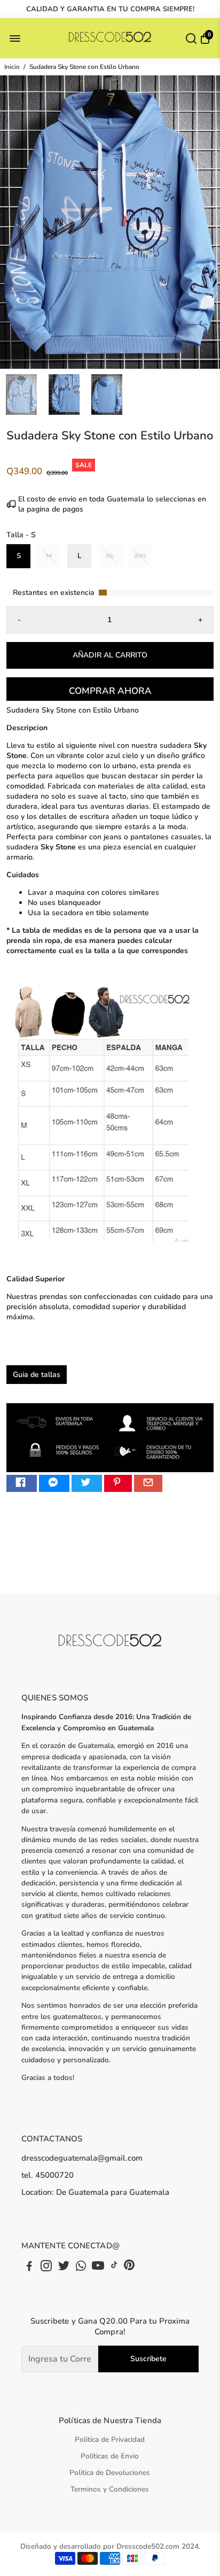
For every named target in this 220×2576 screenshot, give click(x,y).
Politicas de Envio (110, 2456)
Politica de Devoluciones (110, 2473)
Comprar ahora (110, 691)
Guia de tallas (37, 1375)
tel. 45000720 (48, 2175)
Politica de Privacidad (110, 2439)
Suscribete (148, 2359)
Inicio (12, 67)
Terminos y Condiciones (110, 2489)
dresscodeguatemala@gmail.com (82, 2158)
